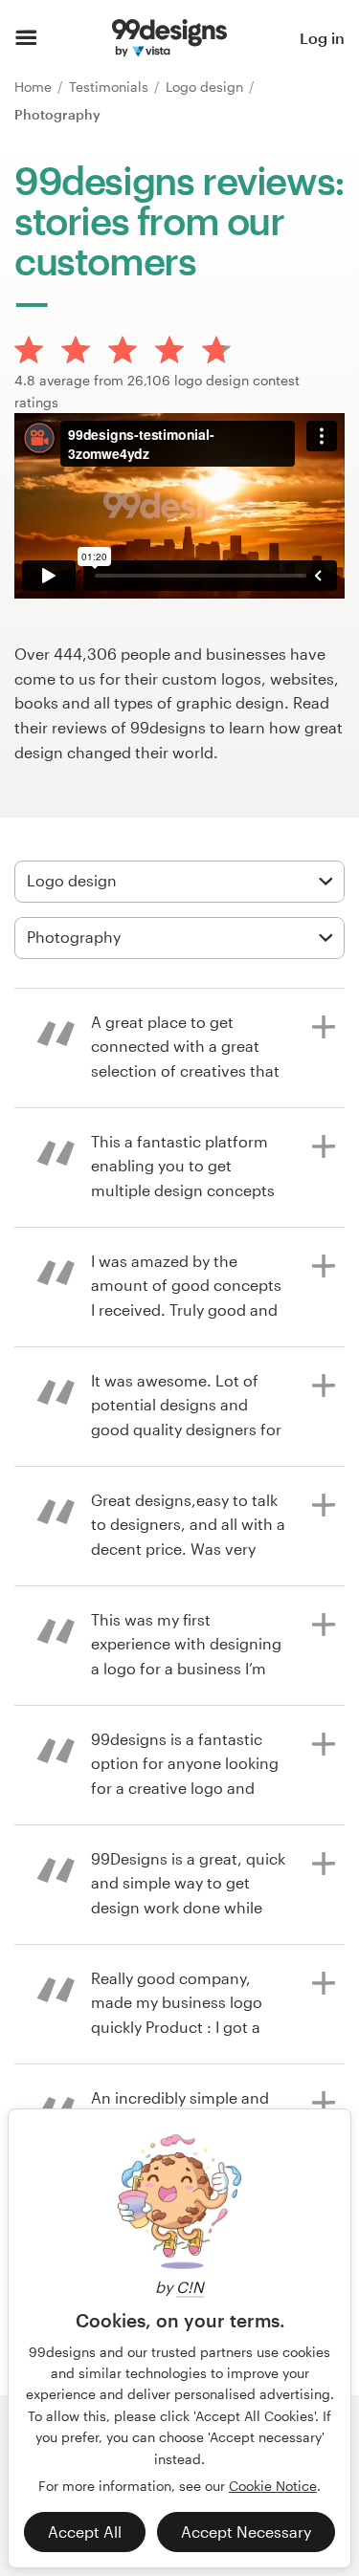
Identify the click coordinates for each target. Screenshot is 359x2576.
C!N (190, 2287)
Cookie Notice (273, 2486)
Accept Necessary (246, 2532)
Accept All (85, 2532)
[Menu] (26, 38)
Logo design (206, 87)
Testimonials (111, 87)
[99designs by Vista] (169, 38)
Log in (322, 38)
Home (35, 87)
